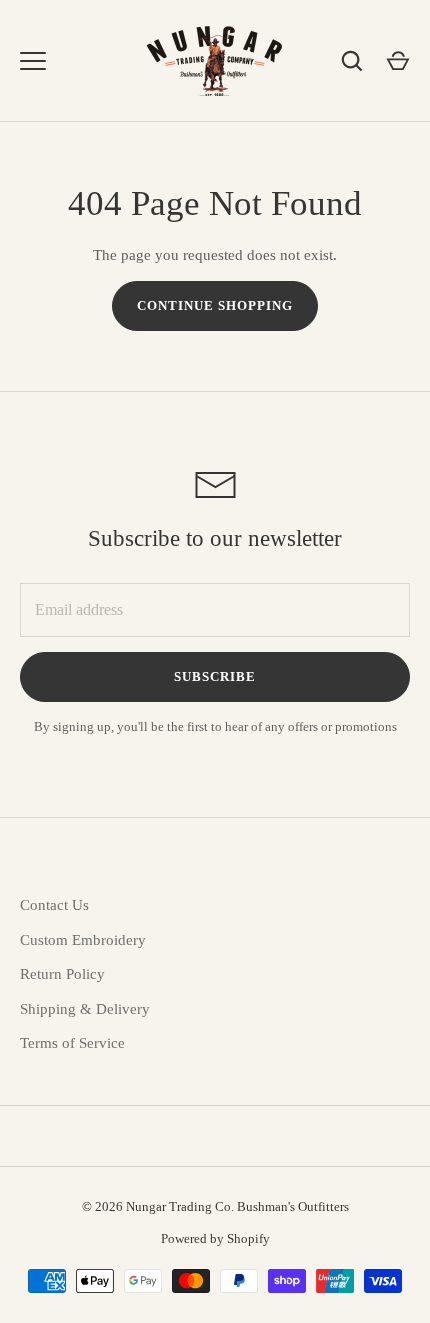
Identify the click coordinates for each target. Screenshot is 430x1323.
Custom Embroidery (83, 940)
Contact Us (54, 905)
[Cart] (398, 61)
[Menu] (33, 61)
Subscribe (215, 676)
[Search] (352, 61)
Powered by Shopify (215, 1238)
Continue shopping (215, 305)
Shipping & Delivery (85, 1009)
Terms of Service (72, 1043)
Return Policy (62, 974)
